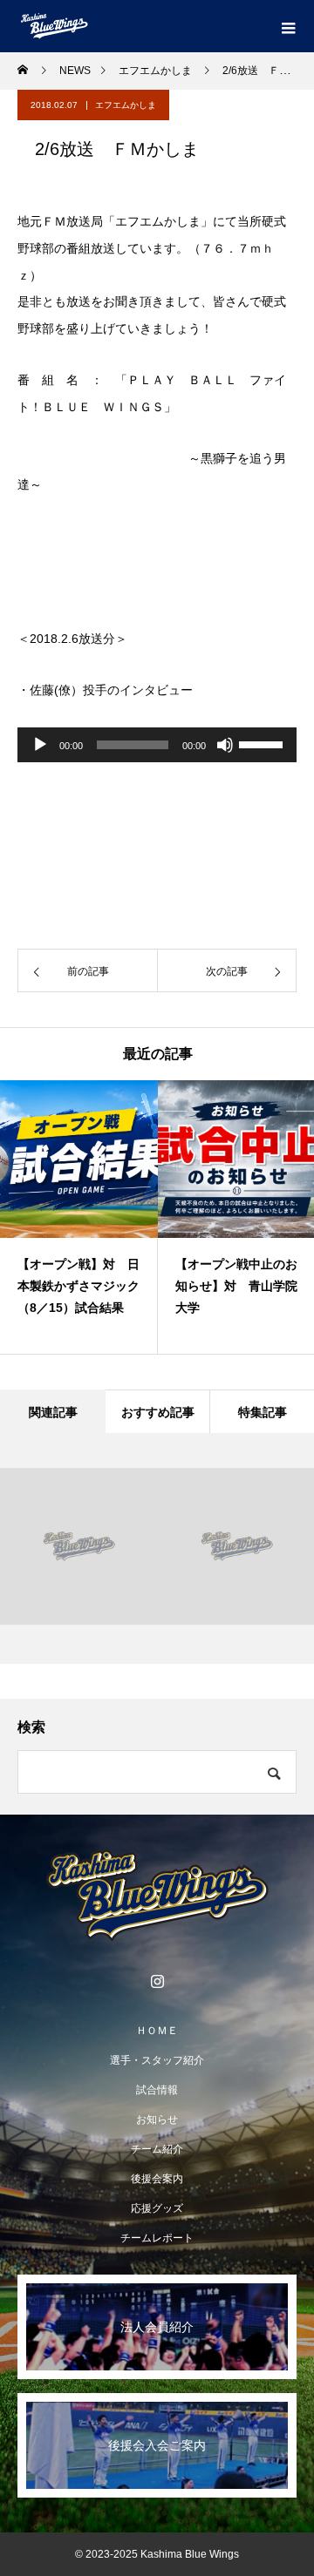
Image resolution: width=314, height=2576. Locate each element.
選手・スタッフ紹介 (157, 2060)
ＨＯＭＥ (157, 2031)
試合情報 (157, 2090)
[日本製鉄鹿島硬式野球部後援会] (157, 1896)
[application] (157, 745)
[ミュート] (225, 745)
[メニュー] (288, 26)
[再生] (40, 745)
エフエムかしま (126, 105)
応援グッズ (157, 2208)
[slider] (263, 743)
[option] (79, 1217)
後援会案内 (157, 2179)
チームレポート (157, 2238)
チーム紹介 (157, 2149)
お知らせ (157, 2120)
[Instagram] (157, 1981)
